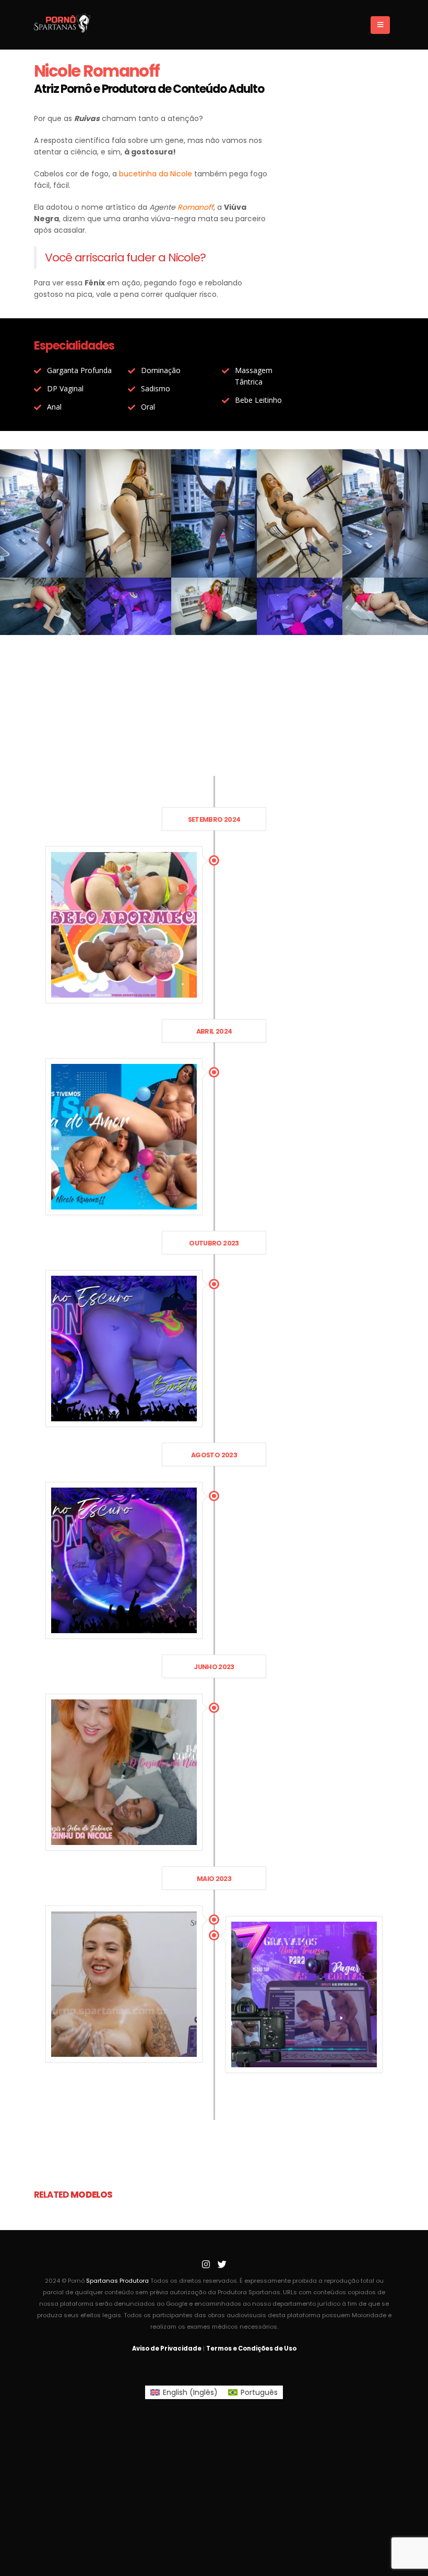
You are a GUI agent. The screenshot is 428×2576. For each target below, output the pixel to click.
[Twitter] (222, 2265)
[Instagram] (206, 2265)
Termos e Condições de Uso (251, 2349)
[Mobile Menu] (380, 25)
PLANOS (214, 768)
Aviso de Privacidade (167, 2349)
